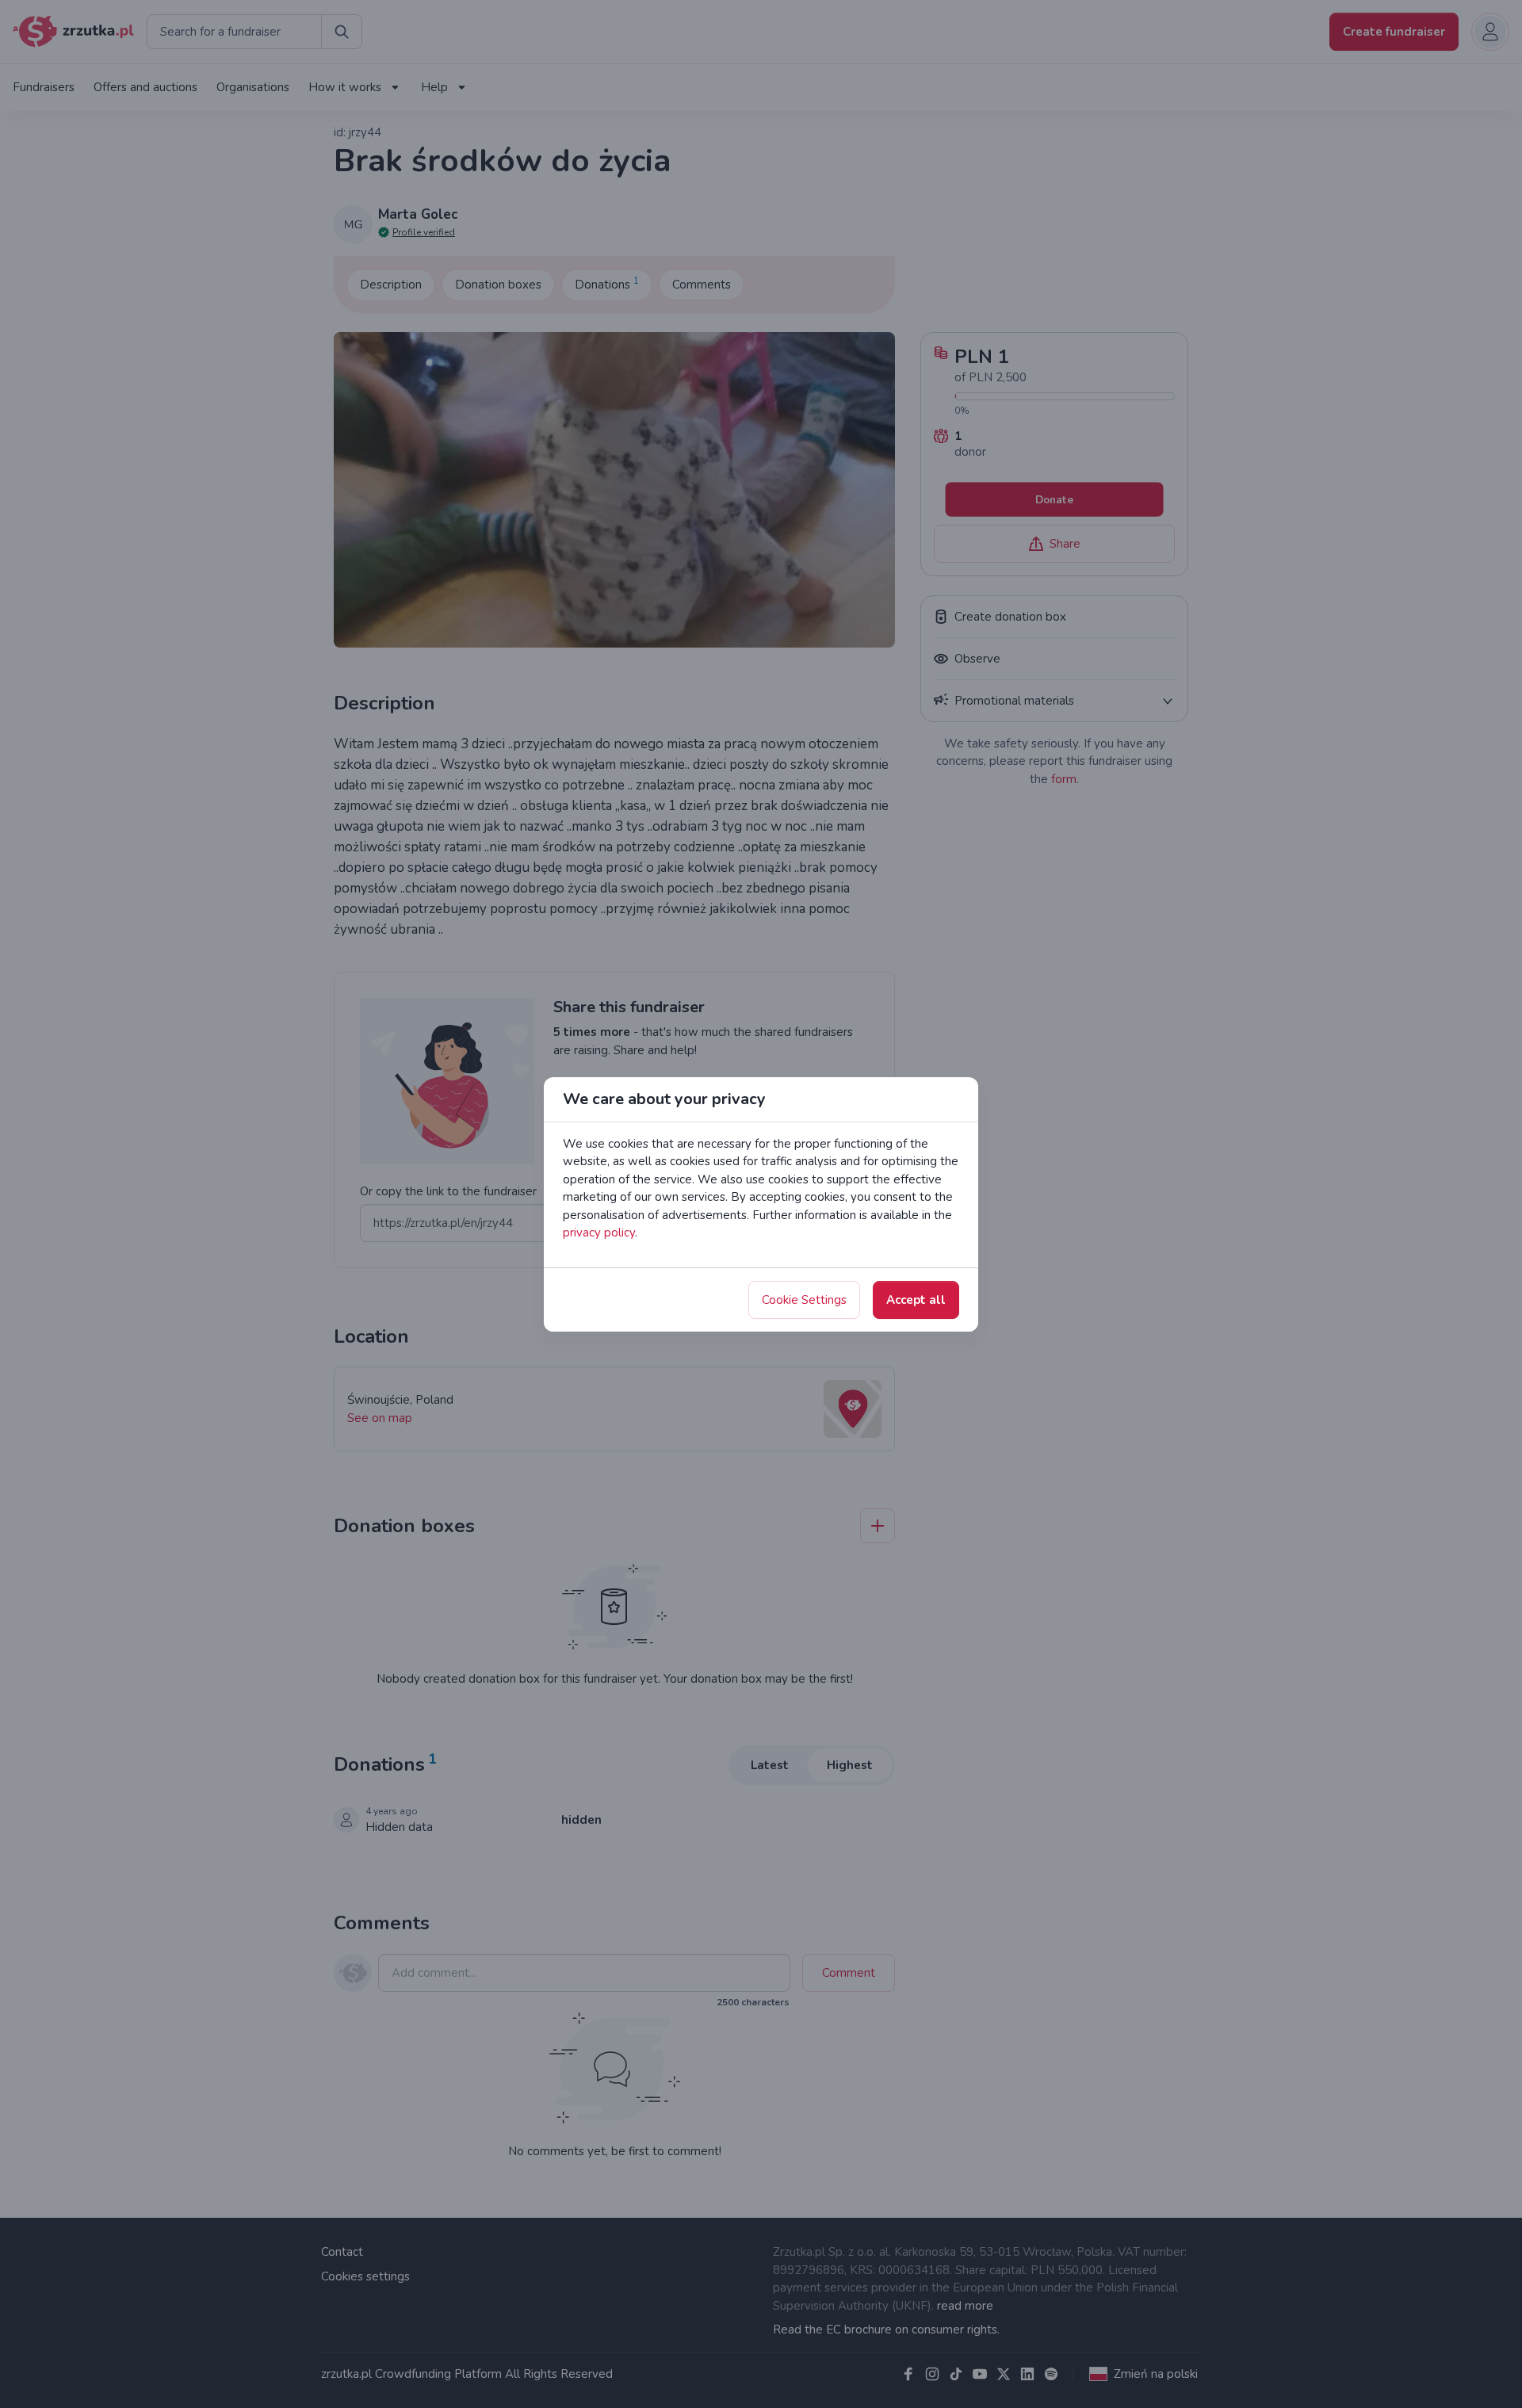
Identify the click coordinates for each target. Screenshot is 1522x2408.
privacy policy (599, 1233)
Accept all (916, 1300)
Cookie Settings (804, 1300)
